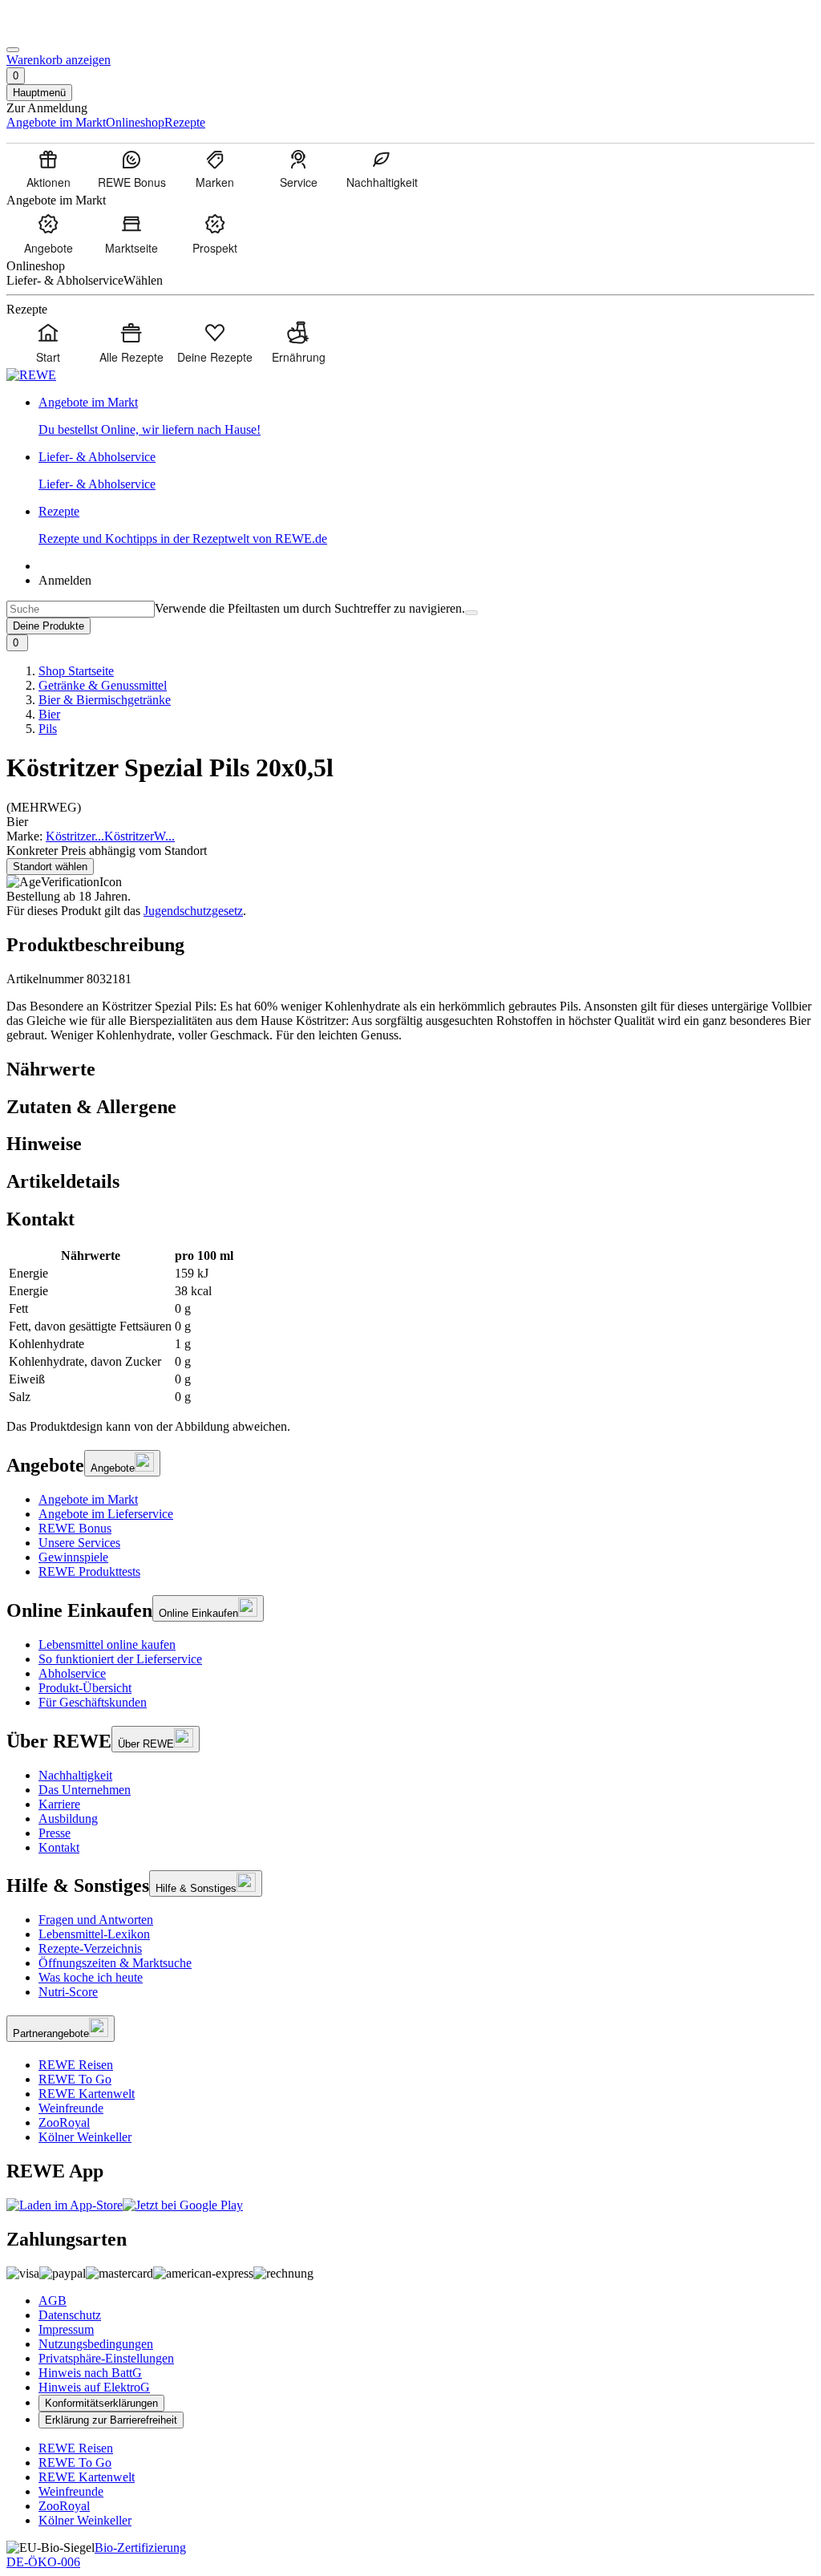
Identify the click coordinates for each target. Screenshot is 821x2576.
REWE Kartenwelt (87, 2094)
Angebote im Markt (88, 1499)
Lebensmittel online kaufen (107, 1644)
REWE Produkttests (89, 1572)
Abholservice (72, 1673)
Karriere (59, 1804)
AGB (53, 2301)
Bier (49, 714)
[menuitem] (48, 168)
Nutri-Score (68, 1992)
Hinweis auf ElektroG (94, 2387)
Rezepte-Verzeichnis (90, 1948)
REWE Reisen (76, 2065)
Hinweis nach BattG (90, 2373)
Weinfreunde (71, 2108)
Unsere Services (79, 1543)
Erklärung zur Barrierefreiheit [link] (111, 2420)
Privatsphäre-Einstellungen (106, 2358)
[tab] (410, 1069)
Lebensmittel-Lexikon (94, 1934)
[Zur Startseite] (61, 31)
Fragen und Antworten (96, 1920)
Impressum (66, 2329)
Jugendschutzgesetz (193, 911)
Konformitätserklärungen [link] (101, 2403)
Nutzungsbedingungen (96, 2344)
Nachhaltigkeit (75, 1775)
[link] (427, 416)
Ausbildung (68, 1819)
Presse (55, 1833)
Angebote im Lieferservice (106, 1514)
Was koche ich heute (91, 1977)
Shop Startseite (76, 671)
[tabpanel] (410, 1326)
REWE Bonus (75, 1528)
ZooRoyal (64, 2122)
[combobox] (81, 609)
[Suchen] (471, 613)
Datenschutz (70, 2315)
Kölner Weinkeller (85, 2137)
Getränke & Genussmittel (103, 685)
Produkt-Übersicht (85, 1688)
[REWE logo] (31, 375)
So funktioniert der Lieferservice (120, 1659)
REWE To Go (75, 2079)
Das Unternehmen (85, 1790)
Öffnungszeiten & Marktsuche (115, 1963)
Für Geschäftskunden (93, 1702)
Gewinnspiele (73, 1557)
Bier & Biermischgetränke (105, 700)
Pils (48, 729)
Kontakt (59, 1847)
